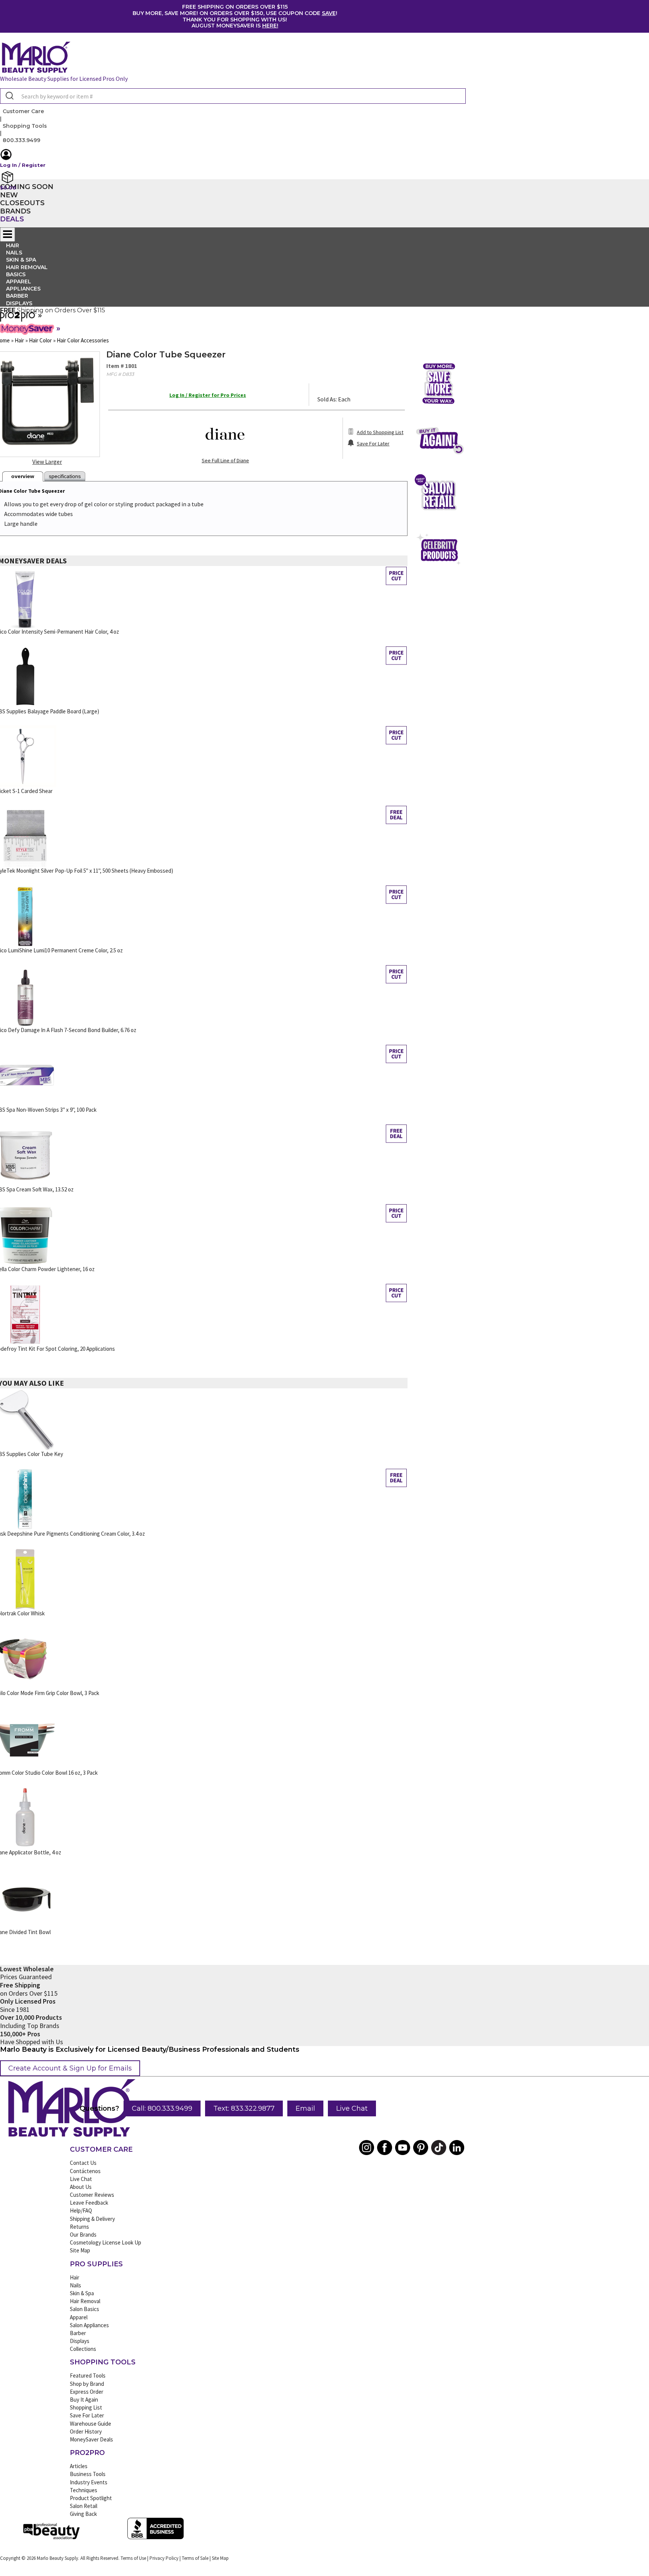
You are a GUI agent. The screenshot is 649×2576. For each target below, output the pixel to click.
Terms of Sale (195, 2558)
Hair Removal (85, 2301)
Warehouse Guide (91, 2424)
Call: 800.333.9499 (162, 2108)
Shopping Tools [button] (25, 126)
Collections (83, 2349)
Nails (75, 2285)
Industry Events (89, 2482)
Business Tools (88, 2474)
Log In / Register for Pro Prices (208, 395)
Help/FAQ (81, 2210)
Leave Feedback (89, 2203)
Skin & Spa (82, 2293)
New (9, 195)
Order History (86, 2431)
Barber (78, 2333)
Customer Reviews (92, 2195)
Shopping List (86, 2407)
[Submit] (9, 96)
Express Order (87, 2392)
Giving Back (83, 2514)
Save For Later (87, 2415)
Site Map (80, 2250)
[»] (18, 319)
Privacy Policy (164, 2558)
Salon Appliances (89, 2325)
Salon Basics (85, 2309)
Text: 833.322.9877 (244, 2108)
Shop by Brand (87, 2384)
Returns (79, 2227)
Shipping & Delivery (92, 2219)
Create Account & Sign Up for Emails (70, 2068)
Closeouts (22, 203)
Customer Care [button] (23, 111)
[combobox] (233, 96)
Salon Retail (84, 2506)
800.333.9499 (21, 140)
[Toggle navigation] (8, 235)
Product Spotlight (91, 2498)
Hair (75, 2277)
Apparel (79, 2317)
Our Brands (83, 2235)
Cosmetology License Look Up (106, 2242)
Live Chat (352, 2108)
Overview (23, 476)
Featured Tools (88, 2375)
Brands (15, 211)
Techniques (84, 2490)
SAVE (329, 13)
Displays (19, 303)
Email (305, 2108)
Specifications (65, 476)
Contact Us (83, 2163)
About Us (81, 2187)
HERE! (270, 26)
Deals (12, 219)
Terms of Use (133, 2558)
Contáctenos (85, 2171)
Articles (79, 2466)
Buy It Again (84, 2400)
